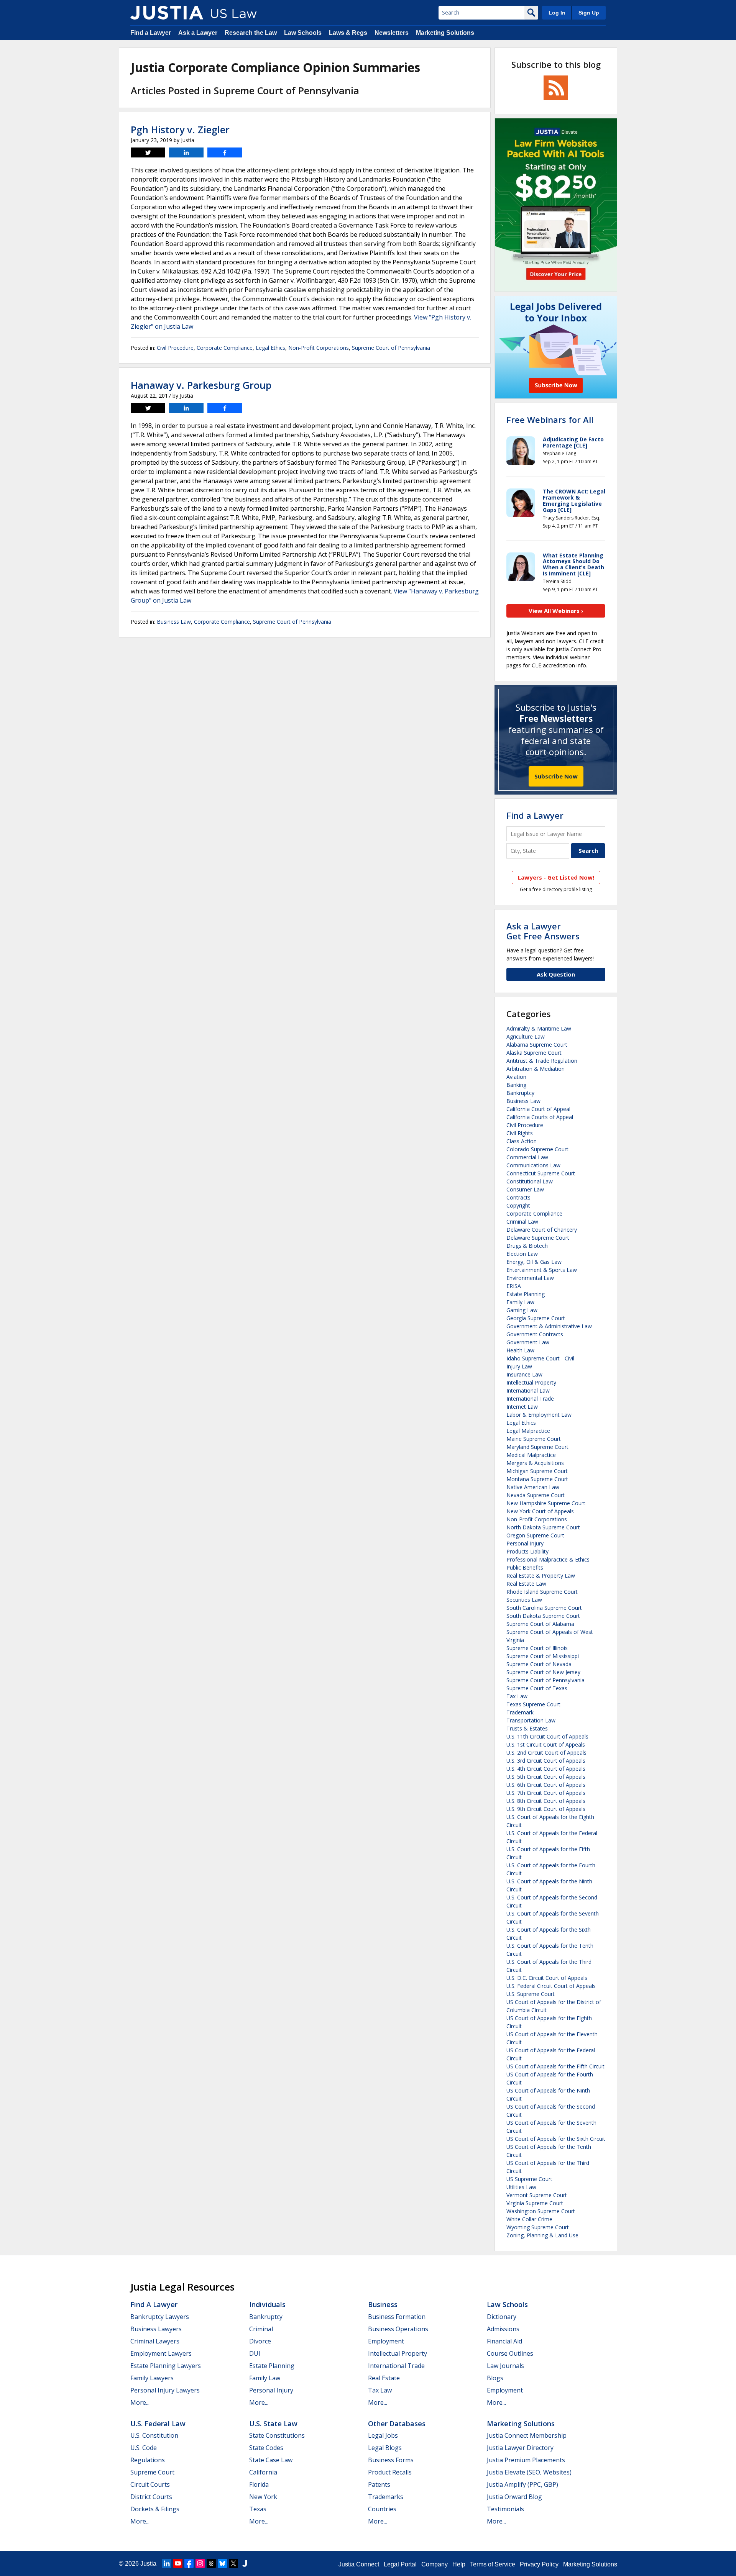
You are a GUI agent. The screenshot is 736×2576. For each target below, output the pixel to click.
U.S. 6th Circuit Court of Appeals (546, 1785)
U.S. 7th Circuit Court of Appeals (546, 1793)
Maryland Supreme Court (537, 1447)
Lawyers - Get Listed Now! (556, 877)
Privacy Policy (539, 2564)
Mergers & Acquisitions (535, 1463)
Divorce (260, 2341)
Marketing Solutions (445, 33)
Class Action (522, 1141)
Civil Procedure (175, 348)
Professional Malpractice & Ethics (548, 1559)
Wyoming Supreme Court (538, 2227)
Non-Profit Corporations (319, 348)
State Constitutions (277, 2435)
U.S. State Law (273, 2424)
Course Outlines (510, 2353)
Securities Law (524, 1600)
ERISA (514, 1286)
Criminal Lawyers (155, 2341)
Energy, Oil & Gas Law (534, 1262)
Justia (148, 2564)
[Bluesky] (222, 2563)
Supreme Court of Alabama (540, 1624)
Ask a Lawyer (198, 33)
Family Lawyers (152, 2378)
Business (383, 2304)
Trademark (520, 1712)
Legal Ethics (270, 348)
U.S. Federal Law (158, 2424)
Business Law (174, 622)
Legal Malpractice (528, 1431)
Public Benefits (525, 1567)
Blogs (495, 2378)
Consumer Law (525, 1189)
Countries (382, 2509)
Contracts (518, 1197)
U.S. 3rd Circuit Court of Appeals (546, 1761)
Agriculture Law (526, 1036)
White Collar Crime (529, 2219)
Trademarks (386, 2497)
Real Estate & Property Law (541, 1576)
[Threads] (211, 2563)
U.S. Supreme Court (531, 1994)
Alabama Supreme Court (537, 1045)
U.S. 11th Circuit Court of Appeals (547, 1736)
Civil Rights (520, 1133)
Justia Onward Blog (514, 2497)
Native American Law (533, 1487)
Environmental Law (530, 1278)
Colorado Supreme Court (537, 1149)
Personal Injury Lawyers (165, 2390)
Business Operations (398, 2329)
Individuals (267, 2304)
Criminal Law (522, 1222)
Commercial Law (527, 1157)
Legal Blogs (385, 2448)
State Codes (266, 2448)
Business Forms (391, 2460)
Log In (557, 13)
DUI (255, 2353)
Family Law (520, 1302)
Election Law (522, 1254)
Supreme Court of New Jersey (543, 1672)
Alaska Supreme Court (534, 1053)
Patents (379, 2484)
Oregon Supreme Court (535, 1535)
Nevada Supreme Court (536, 1495)
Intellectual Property (531, 1382)
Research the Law (251, 33)
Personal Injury (525, 1543)
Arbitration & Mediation (536, 1069)
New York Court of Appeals (540, 1511)
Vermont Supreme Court (537, 2195)
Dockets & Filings (155, 2509)
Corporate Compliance (225, 348)
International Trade (530, 1399)
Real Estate (384, 2378)
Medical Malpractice (531, 1455)
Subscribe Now (556, 776)
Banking (516, 1085)
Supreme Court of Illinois (537, 1648)
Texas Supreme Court (533, 1704)
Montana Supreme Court (537, 1479)
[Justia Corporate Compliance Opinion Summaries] (167, 13)
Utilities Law (521, 2187)
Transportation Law (531, 1720)
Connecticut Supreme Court (541, 1173)
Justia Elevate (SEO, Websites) (529, 2472)
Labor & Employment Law (539, 1415)
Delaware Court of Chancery (542, 1230)
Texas (258, 2509)
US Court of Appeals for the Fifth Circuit (555, 2066)
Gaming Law (522, 1310)
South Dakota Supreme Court (543, 1616)
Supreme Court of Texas (537, 1688)
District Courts (151, 2497)
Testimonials (505, 2509)
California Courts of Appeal (540, 1117)
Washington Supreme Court (541, 2211)
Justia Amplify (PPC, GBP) (522, 2484)
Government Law (528, 1342)
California (263, 2472)
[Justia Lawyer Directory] (245, 2563)
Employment (386, 2341)
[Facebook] (189, 2563)
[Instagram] (200, 2563)
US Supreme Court (529, 2179)
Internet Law (522, 1407)
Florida (259, 2484)
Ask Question (556, 974)
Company (435, 2564)
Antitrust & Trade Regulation (542, 1061)
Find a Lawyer (151, 33)
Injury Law (519, 1366)
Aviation (516, 1077)
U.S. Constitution (154, 2435)
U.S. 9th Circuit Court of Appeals (546, 1809)
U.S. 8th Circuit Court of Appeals (546, 1801)
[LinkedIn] (167, 2563)
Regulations (148, 2460)
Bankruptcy (520, 1093)
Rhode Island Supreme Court (542, 1592)
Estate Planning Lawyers (166, 2366)
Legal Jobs (383, 2435)
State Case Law (271, 2460)
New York (263, 2497)
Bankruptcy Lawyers (160, 2317)
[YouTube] (178, 2563)
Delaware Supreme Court (538, 1238)
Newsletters (392, 33)
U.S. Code (144, 2448)
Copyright (518, 1205)
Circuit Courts (150, 2484)
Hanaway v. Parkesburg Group (201, 385)
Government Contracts (535, 1334)
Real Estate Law (526, 1584)
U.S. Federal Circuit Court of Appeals (551, 1986)
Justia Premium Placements (526, 2460)
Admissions (503, 2329)
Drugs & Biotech (527, 1246)
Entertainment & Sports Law (542, 1270)
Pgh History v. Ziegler (180, 129)
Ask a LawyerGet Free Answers (543, 931)
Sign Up (589, 13)
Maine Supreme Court (534, 1439)
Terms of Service (493, 2564)
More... (140, 2402)
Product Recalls (390, 2472)
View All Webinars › (556, 611)
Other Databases (397, 2424)
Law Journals (505, 2366)
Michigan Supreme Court (537, 1471)
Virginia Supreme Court (535, 2203)
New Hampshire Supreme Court (546, 1503)
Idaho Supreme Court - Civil (540, 1358)
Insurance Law (524, 1374)
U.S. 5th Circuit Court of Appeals (546, 1777)
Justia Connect (359, 2564)
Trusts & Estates (527, 1728)
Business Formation (397, 2317)
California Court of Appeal (538, 1109)
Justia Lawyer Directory (520, 2448)
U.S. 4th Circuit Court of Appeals (546, 1769)
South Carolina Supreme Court (544, 1608)
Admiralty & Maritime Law (539, 1028)
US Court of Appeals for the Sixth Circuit (556, 2139)
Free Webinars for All (550, 420)
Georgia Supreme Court (536, 1318)
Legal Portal (400, 2564)
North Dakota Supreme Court (543, 1527)
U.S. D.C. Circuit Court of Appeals (547, 1978)
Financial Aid (504, 2341)
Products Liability (527, 1551)
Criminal (261, 2329)
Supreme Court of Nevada (539, 1664)
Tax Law (517, 1696)
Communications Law (533, 1165)
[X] (233, 2563)
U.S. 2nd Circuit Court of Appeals (546, 1753)
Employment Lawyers (161, 2353)
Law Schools (303, 33)
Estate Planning (526, 1294)
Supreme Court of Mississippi (543, 1656)
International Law (528, 1390)
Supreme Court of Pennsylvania (391, 348)
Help (459, 2564)
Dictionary (502, 2317)
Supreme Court (152, 2472)
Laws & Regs (348, 33)
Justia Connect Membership (527, 2435)
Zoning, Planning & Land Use (542, 2235)
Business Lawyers (156, 2329)
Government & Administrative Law (549, 1326)
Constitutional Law (530, 1181)
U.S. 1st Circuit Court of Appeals (546, 1744)
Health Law (520, 1350)
